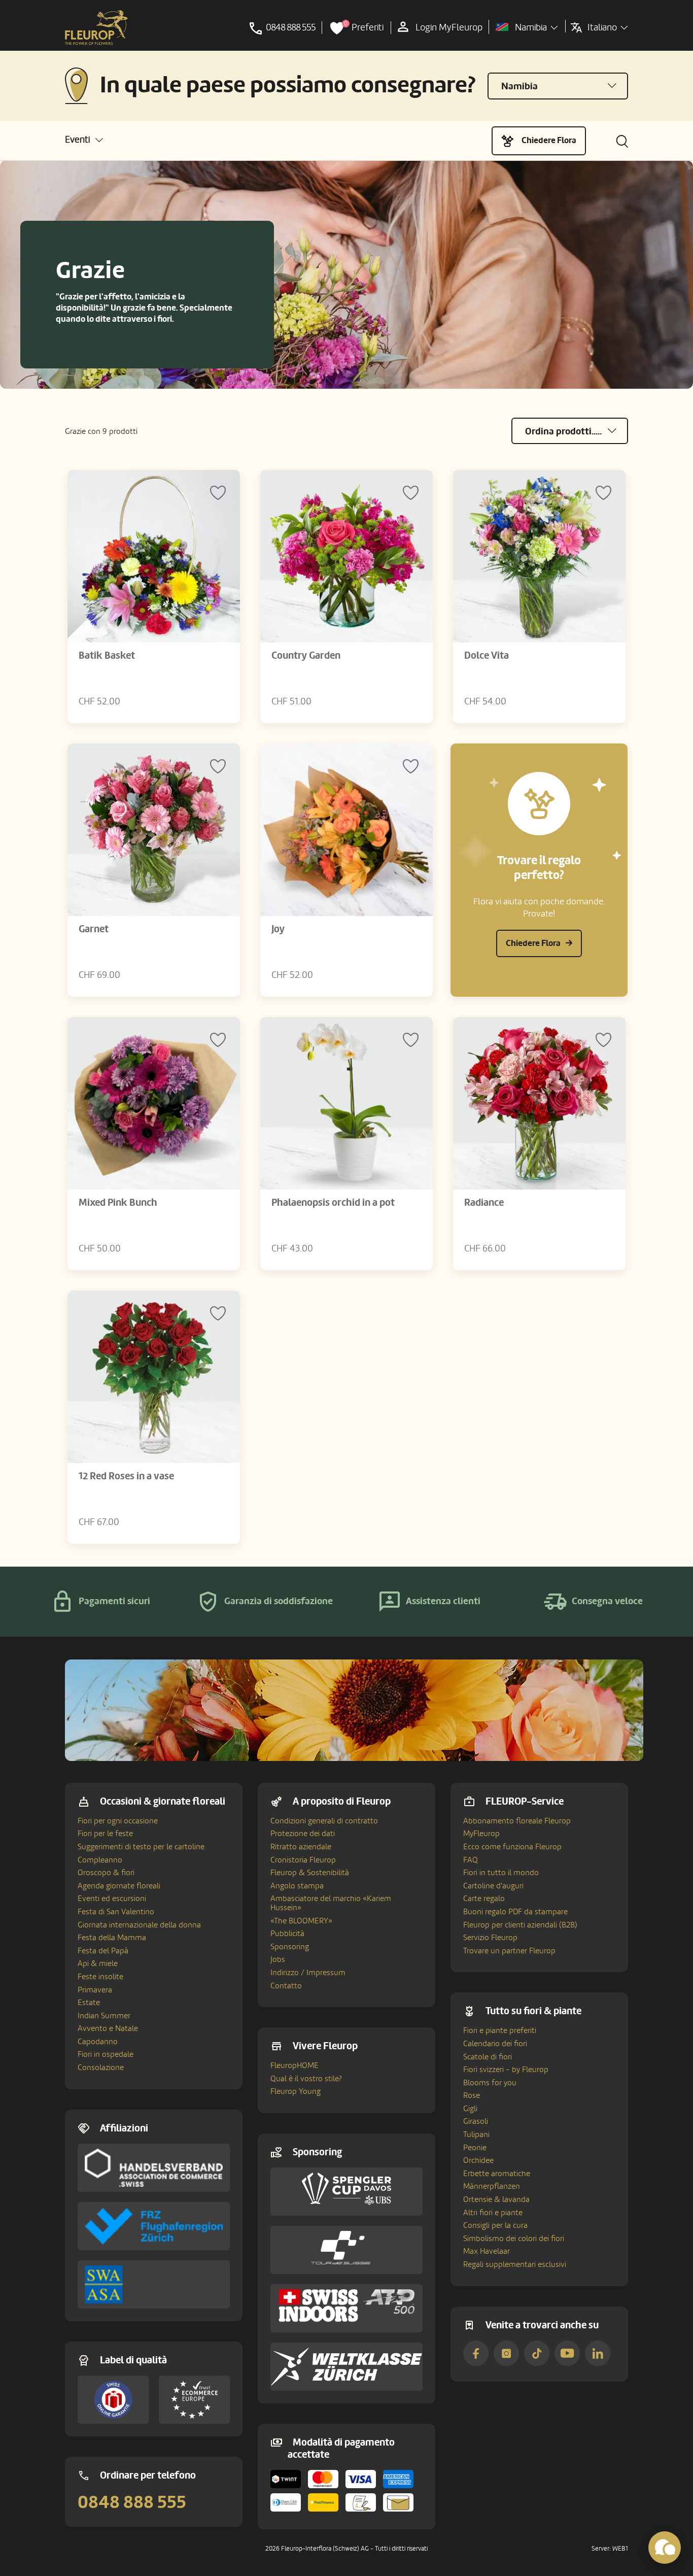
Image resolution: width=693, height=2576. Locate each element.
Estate (89, 2003)
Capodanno (98, 2042)
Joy (278, 929)
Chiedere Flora (549, 140)
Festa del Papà (103, 1951)
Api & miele (98, 1963)
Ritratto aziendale (301, 1847)
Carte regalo (484, 1899)
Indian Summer (104, 2016)
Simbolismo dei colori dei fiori (514, 2239)
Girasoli (476, 2121)
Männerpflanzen (492, 2186)
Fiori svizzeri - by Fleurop (506, 2070)
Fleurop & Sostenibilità (310, 1873)
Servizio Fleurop (490, 1938)
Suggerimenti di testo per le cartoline (141, 1847)
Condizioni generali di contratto (324, 1821)
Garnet (94, 929)
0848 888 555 (132, 2502)
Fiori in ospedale (106, 2054)
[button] (84, 140)
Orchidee (478, 2160)
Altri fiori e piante (493, 2213)
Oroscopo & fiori (106, 1873)
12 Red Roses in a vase (126, 1476)
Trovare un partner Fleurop (509, 1951)
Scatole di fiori (488, 2057)
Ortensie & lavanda (496, 2199)
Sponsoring (290, 1947)
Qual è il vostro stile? (306, 2079)
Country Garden (306, 656)
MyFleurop (481, 1834)
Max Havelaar (487, 2251)
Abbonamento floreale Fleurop (517, 1821)
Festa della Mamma (112, 1938)
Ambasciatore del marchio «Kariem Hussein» (331, 1903)
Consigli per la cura (495, 2225)
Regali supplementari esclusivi (515, 2264)
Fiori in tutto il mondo (501, 1873)
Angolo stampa (297, 1886)
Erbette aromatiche (497, 2174)
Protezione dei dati (303, 1834)
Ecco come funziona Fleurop (512, 1847)
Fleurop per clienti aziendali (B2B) (520, 1925)
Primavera (95, 1990)
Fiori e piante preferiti (500, 2030)
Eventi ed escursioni (112, 1899)
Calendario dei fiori (495, 2044)
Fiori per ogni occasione (118, 1821)
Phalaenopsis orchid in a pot (333, 1203)
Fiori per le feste (105, 1834)
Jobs (278, 1959)
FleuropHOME (294, 2065)
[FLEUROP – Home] (96, 28)
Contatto (286, 1986)
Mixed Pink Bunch (118, 1203)
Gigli (470, 2109)
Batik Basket (107, 656)
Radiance (484, 1203)
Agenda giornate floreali (119, 1886)
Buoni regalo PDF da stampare (515, 1912)
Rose (472, 2095)
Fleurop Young (296, 2091)
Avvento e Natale (108, 2028)
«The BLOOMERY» (301, 1921)
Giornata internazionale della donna (139, 1925)
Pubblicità (287, 1934)
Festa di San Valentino (116, 1912)
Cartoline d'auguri (493, 1886)
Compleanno (100, 1860)
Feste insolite (100, 1977)
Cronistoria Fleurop (303, 1860)
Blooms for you (490, 2083)
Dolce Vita (487, 656)
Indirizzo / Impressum (308, 1973)
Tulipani (476, 2134)
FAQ (471, 1860)
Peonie (475, 2148)
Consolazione (101, 2067)
